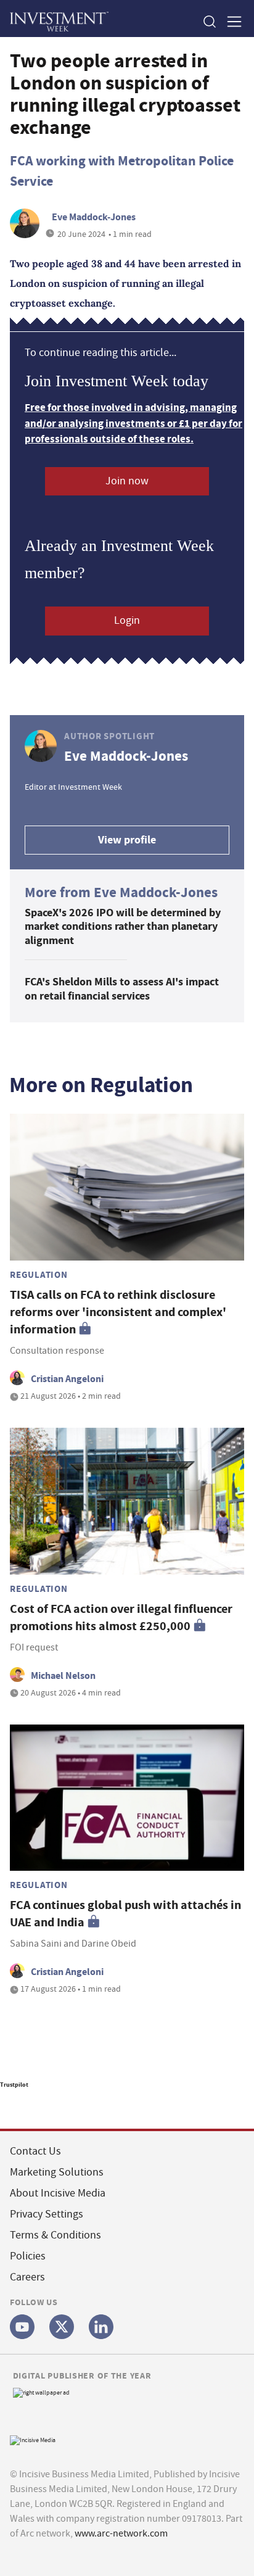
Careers (27, 2277)
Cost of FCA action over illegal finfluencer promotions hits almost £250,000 (121, 1617)
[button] (209, 21)
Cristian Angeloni (67, 1379)
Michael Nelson (63, 1675)
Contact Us (35, 2151)
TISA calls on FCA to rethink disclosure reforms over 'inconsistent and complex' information (118, 1312)
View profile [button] (127, 840)
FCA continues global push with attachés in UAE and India (125, 1914)
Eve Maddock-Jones (94, 217)
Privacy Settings (47, 2214)
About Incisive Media (58, 2193)
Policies (28, 2256)
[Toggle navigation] (231, 21)
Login (127, 620)
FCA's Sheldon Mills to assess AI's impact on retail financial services (122, 989)
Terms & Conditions (55, 2235)
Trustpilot (14, 2085)
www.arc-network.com (121, 2533)
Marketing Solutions (57, 2172)
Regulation (39, 1275)
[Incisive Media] (33, 2439)
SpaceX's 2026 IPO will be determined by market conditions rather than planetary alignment (123, 926)
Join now (127, 481)
